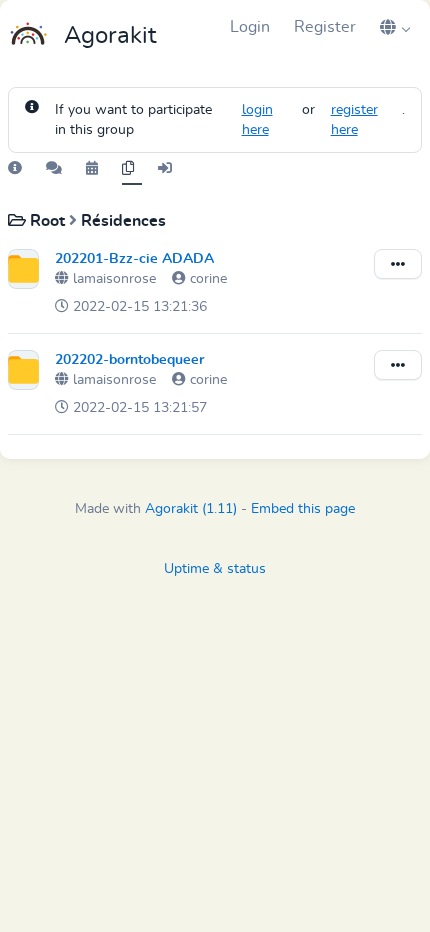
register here (354, 120)
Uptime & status (215, 569)
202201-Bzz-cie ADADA (134, 259)
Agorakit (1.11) (191, 509)
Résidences (123, 221)
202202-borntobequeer (129, 360)
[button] (395, 27)
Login (250, 27)
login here (257, 120)
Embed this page (303, 509)
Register (325, 27)
